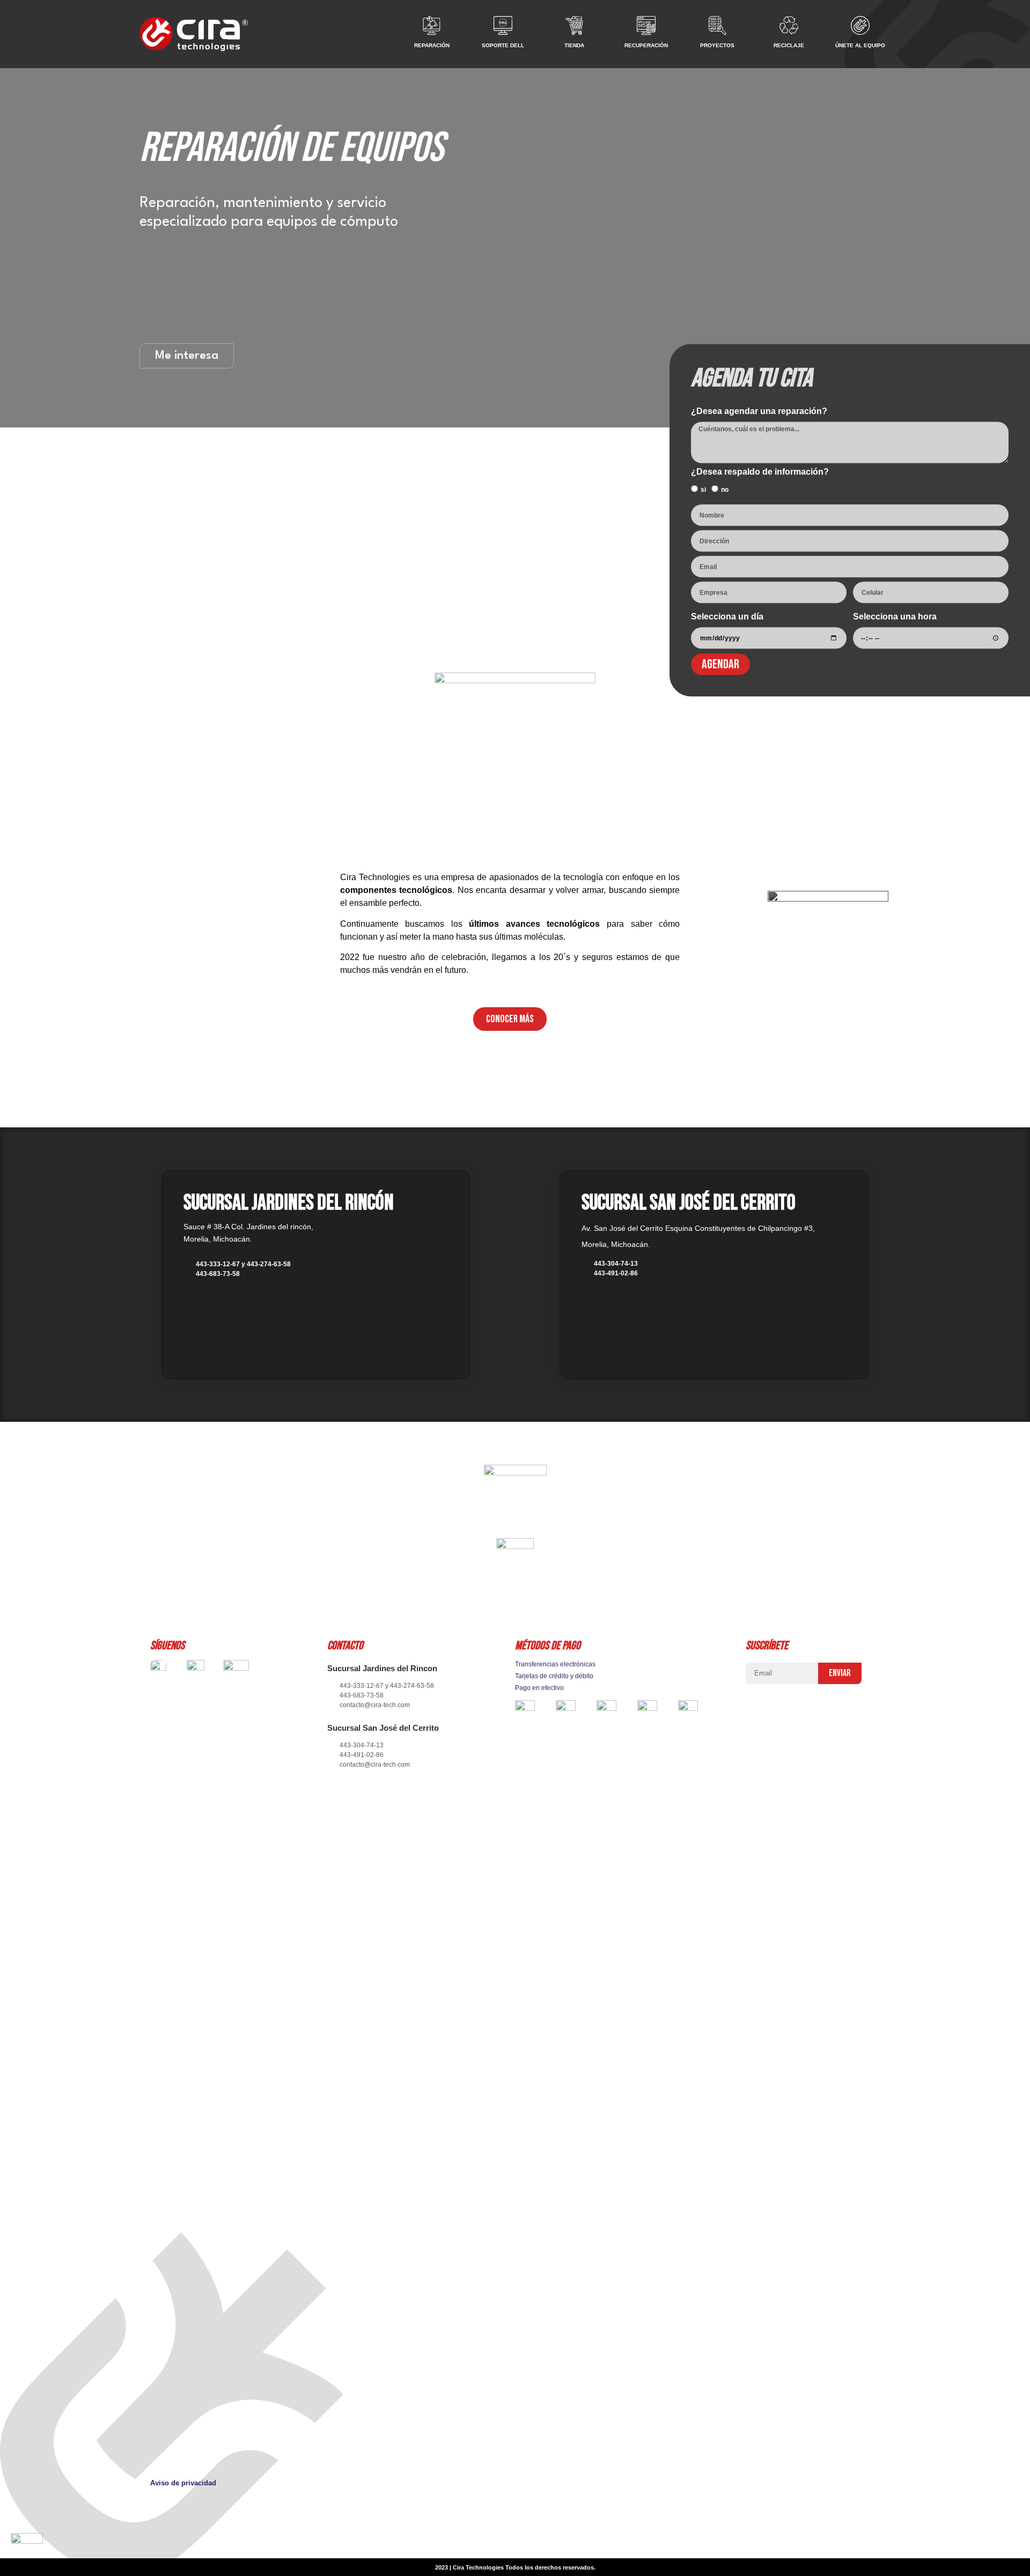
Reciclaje (789, 45)
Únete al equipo (860, 45)
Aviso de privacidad (183, 2483)
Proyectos (717, 45)
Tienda (574, 45)
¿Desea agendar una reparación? (759, 411)
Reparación (432, 45)
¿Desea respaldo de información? (760, 472)
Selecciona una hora (895, 617)
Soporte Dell (503, 45)
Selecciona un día (727, 617)
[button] (510, 1019)
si (703, 490)
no (725, 490)
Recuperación (646, 45)
